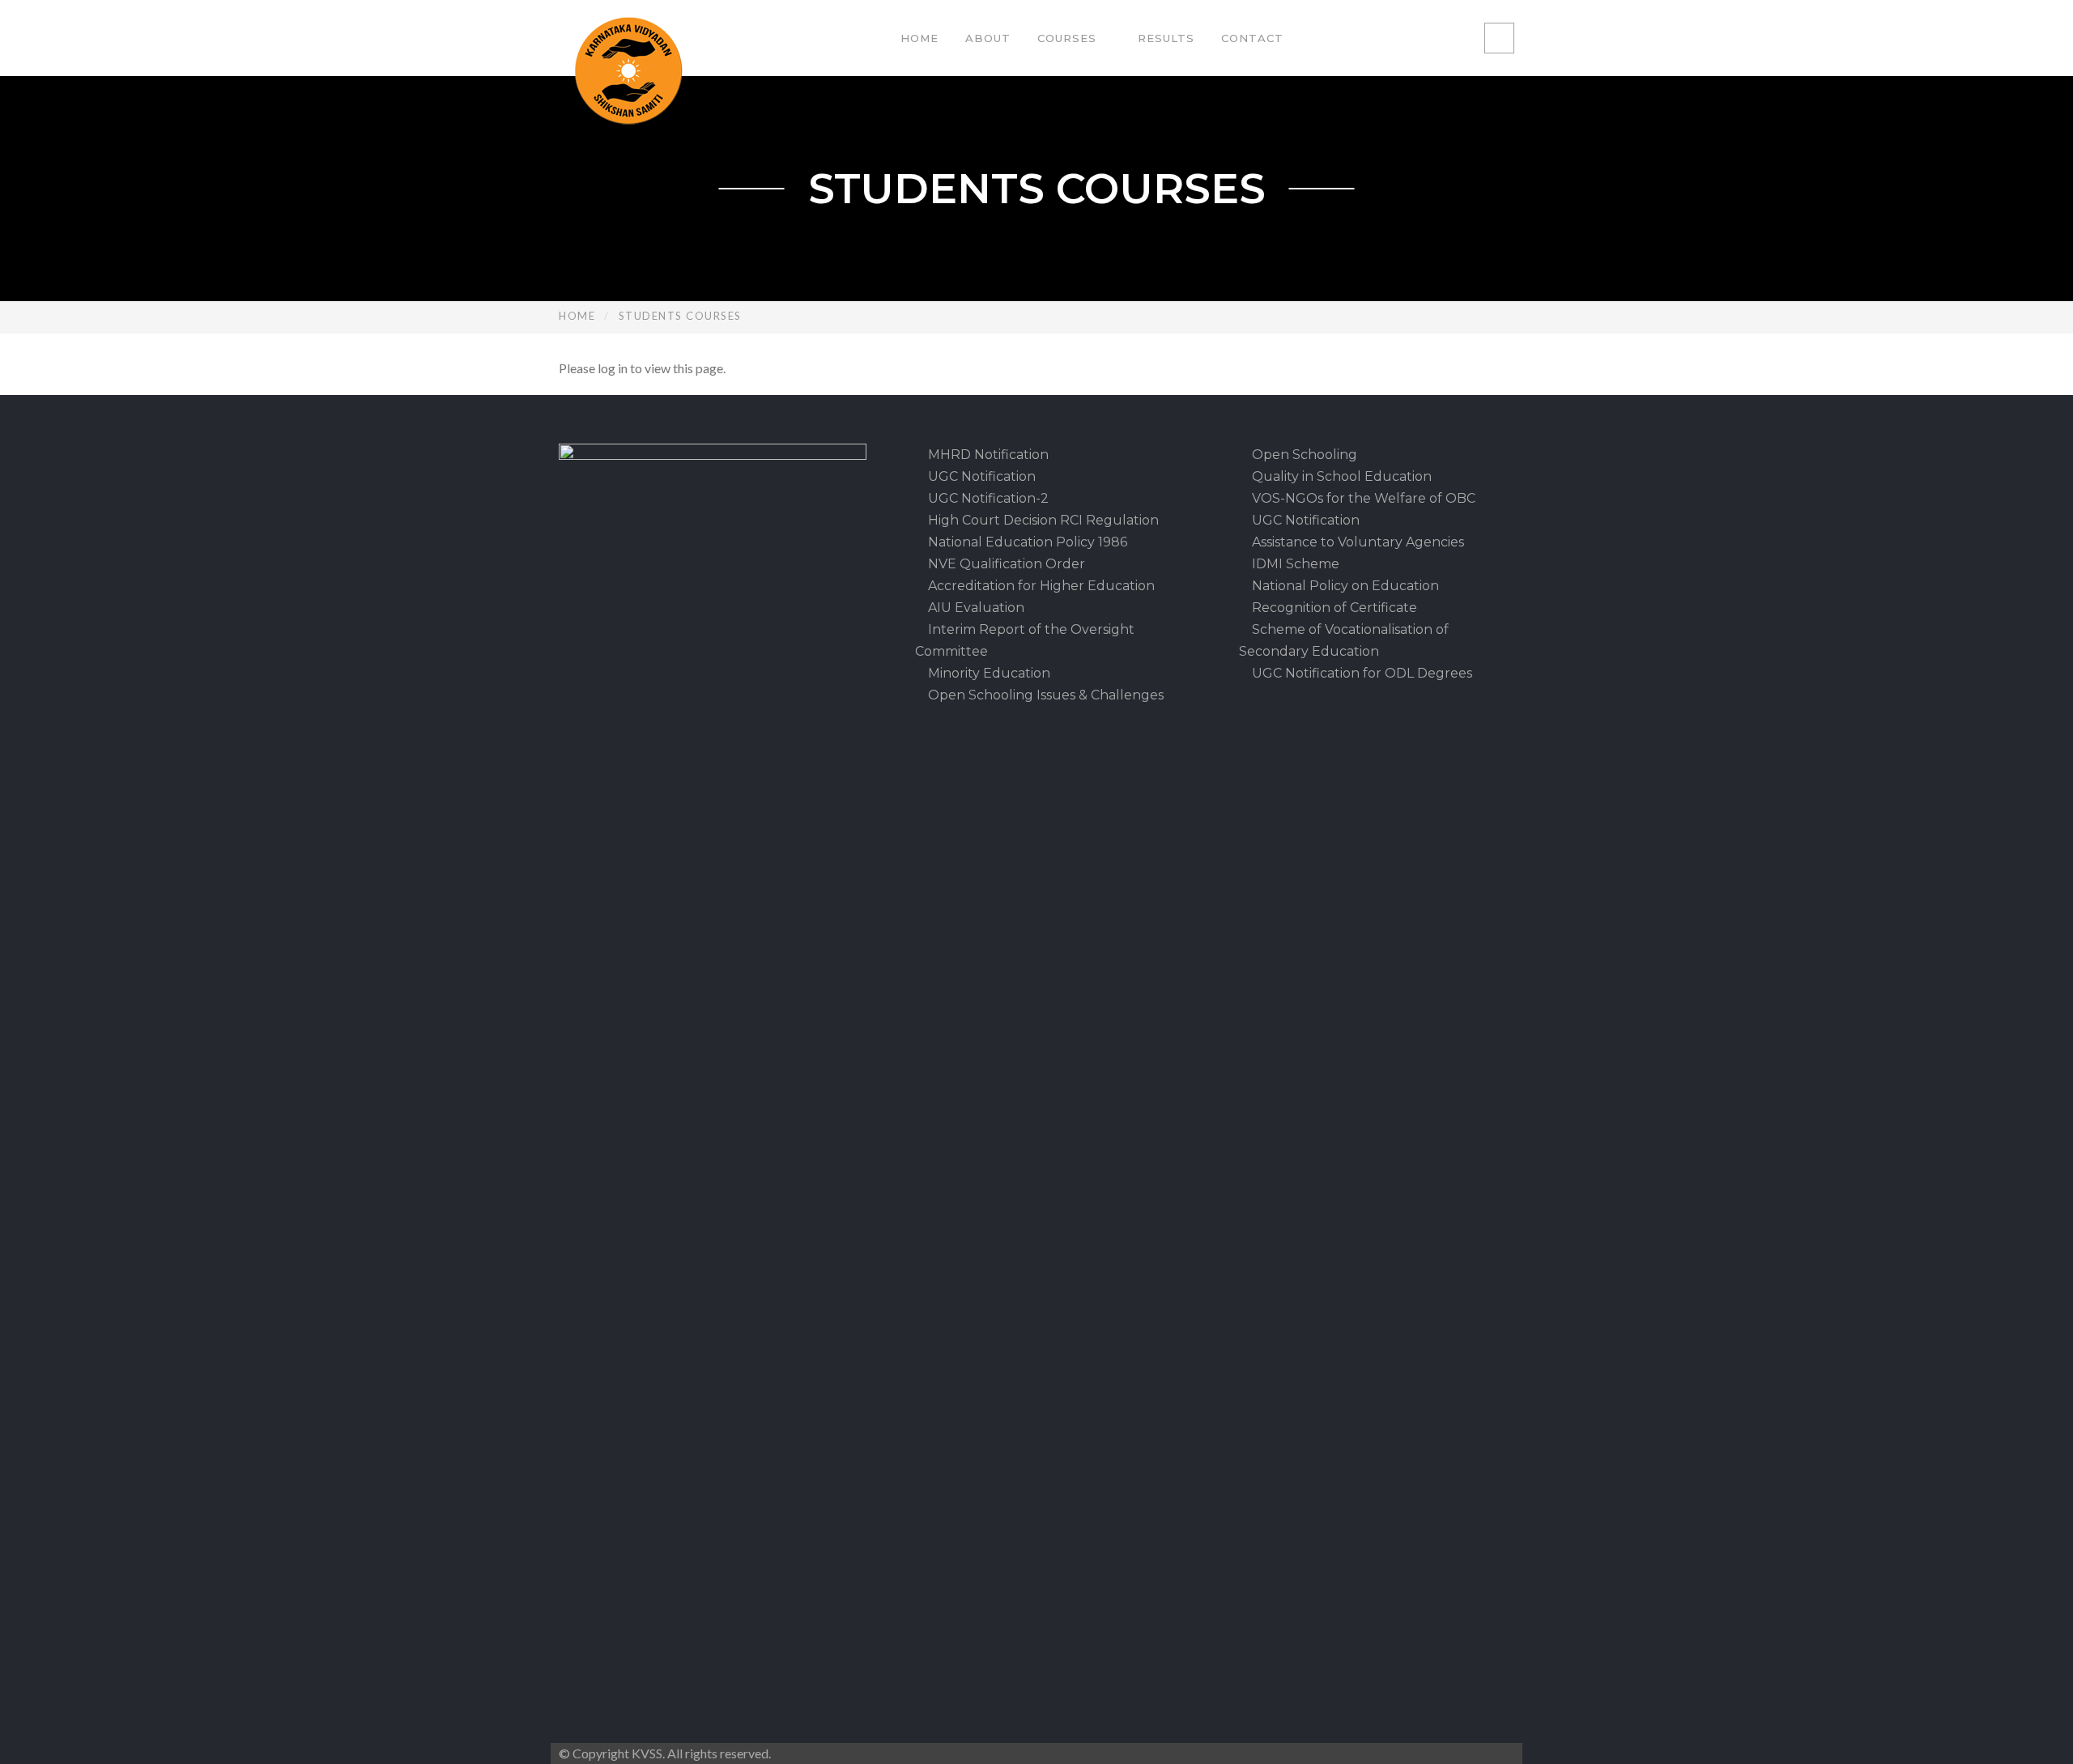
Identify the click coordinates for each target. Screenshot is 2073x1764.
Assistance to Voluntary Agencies (1356, 542)
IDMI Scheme (1294, 564)
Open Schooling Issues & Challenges (1044, 695)
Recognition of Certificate (1333, 608)
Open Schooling (1303, 455)
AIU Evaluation (975, 608)
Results (1166, 38)
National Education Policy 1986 (1026, 542)
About (988, 38)
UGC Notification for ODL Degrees (1360, 673)
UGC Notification (980, 476)
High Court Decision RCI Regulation (1042, 520)
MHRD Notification (987, 455)
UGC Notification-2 (987, 498)
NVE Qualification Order (1005, 564)
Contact (1252, 38)
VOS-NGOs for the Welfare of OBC (1362, 498)
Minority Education (988, 673)
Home (919, 38)
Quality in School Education (1340, 476)
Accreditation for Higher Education (1040, 586)
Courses (1067, 38)
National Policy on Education (1344, 586)
